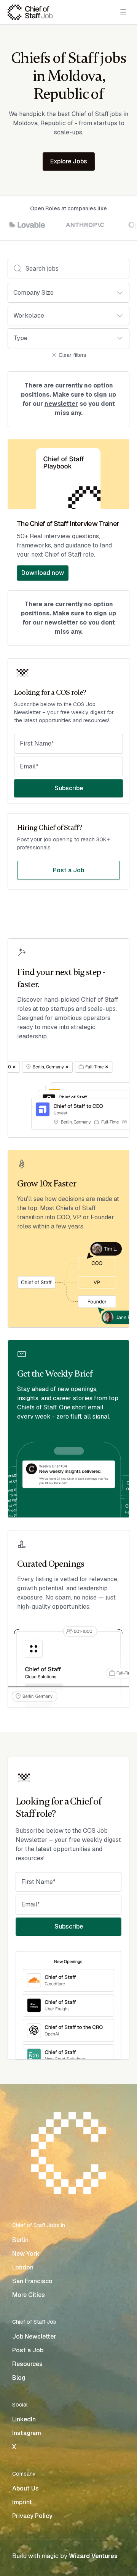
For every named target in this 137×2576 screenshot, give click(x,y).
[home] (30, 12)
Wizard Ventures (93, 2556)
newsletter (61, 404)
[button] (122, 12)
